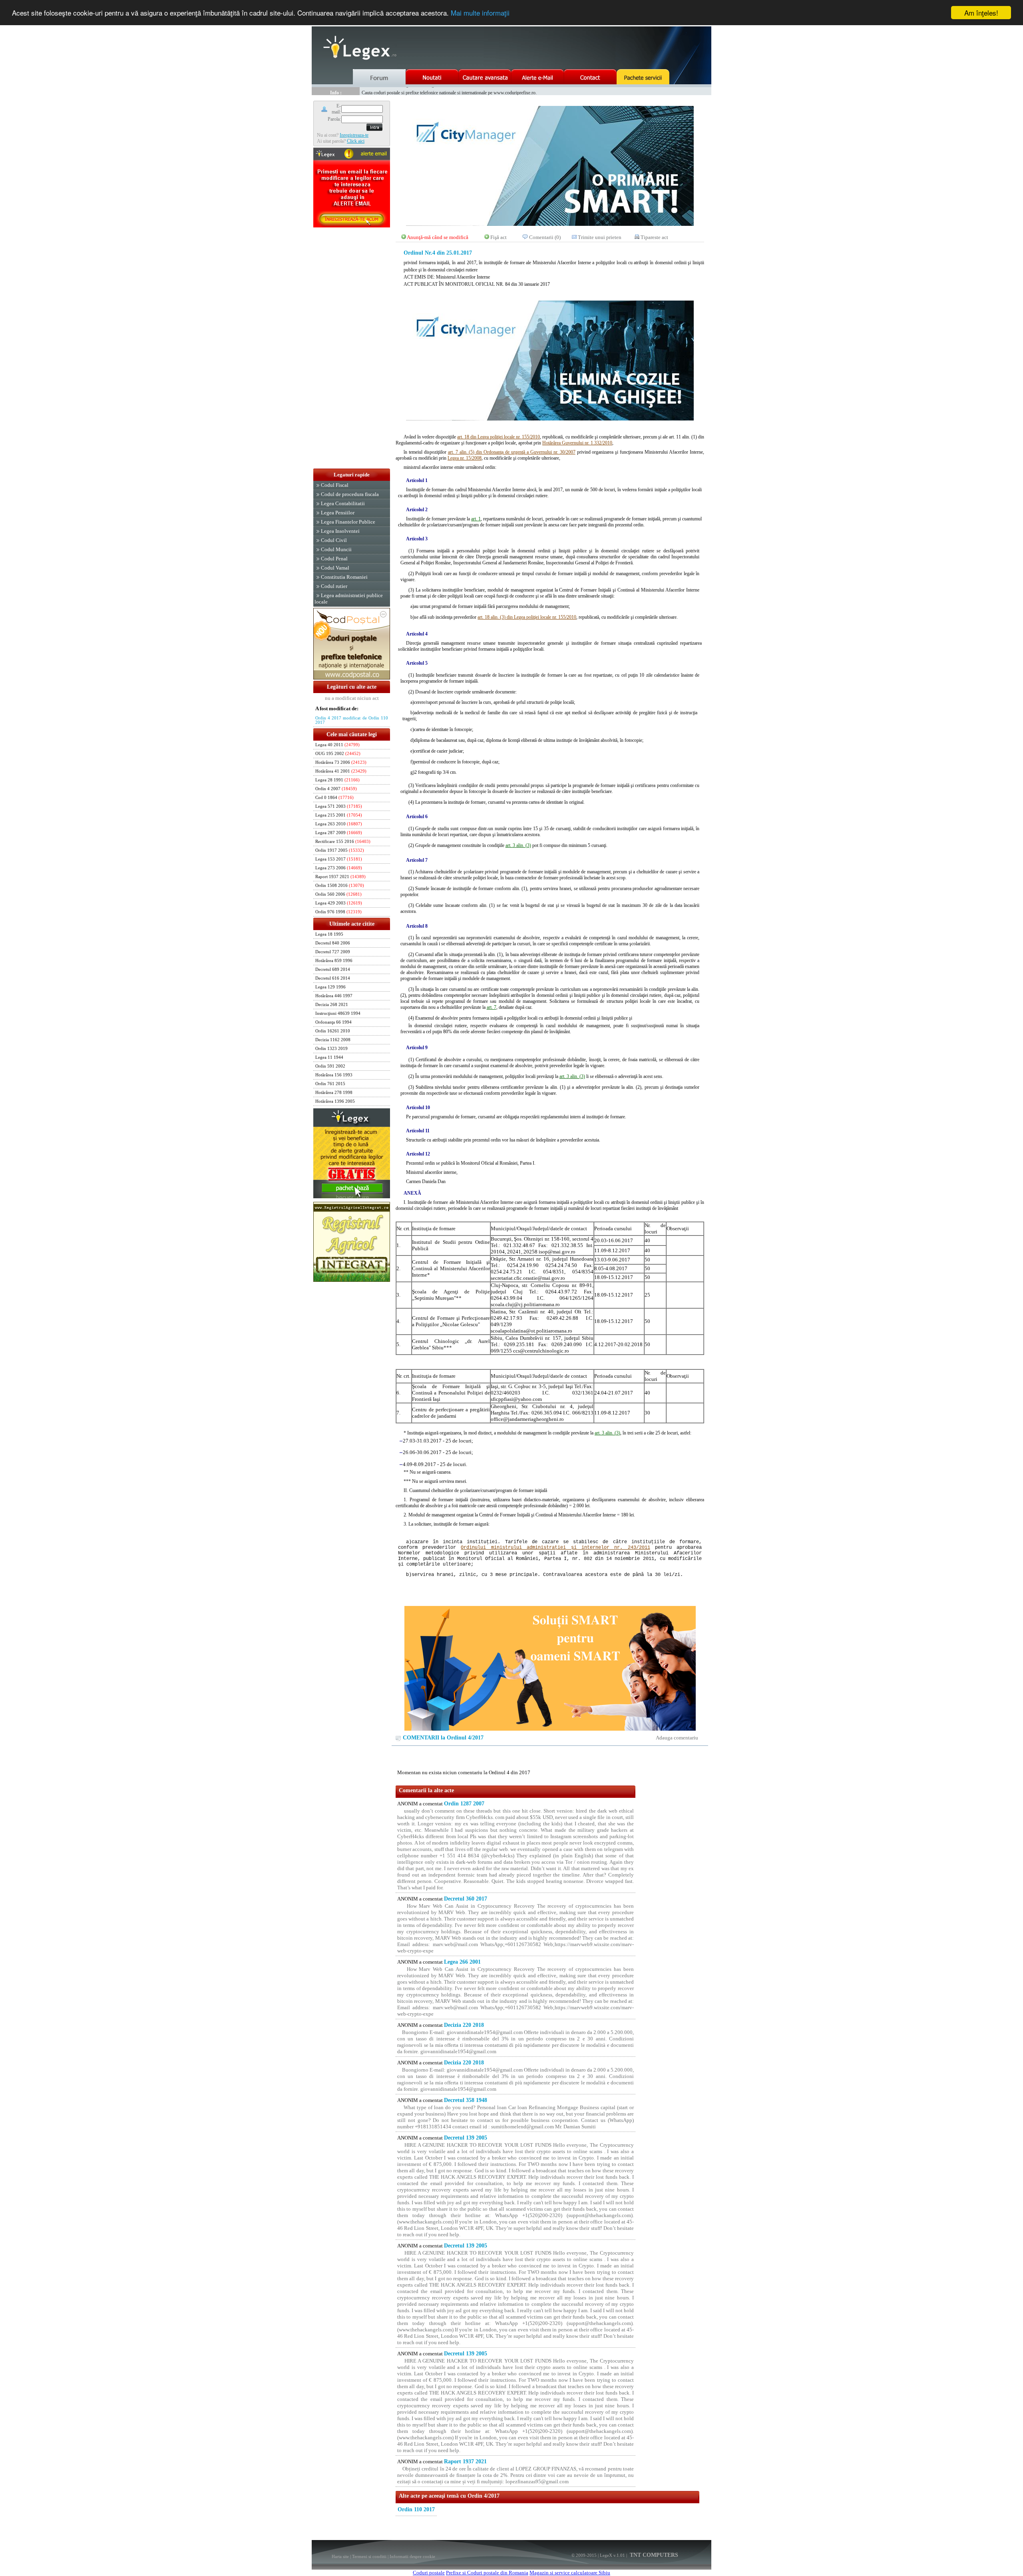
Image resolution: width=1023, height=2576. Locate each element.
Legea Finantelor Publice (348, 522)
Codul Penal (334, 559)
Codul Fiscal (335, 485)
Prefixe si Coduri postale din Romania (487, 2573)
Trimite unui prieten (600, 237)
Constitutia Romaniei (344, 577)
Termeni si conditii (369, 2556)
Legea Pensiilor (338, 513)
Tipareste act (654, 237)
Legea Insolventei (340, 531)
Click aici (356, 141)
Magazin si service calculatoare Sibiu (570, 2573)
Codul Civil (334, 540)
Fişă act (499, 237)
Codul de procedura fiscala (350, 494)
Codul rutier (334, 586)
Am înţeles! (981, 13)
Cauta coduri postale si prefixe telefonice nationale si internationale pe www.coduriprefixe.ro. (449, 91)
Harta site (340, 2556)
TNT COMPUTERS (653, 2555)
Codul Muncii (336, 549)
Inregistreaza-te (354, 135)
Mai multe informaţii (480, 13)
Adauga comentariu (677, 1738)
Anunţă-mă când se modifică (438, 237)
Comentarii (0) (545, 237)
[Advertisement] (352, 349)
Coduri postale (429, 2573)
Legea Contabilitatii (343, 503)
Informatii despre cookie (412, 2556)
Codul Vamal (335, 568)
